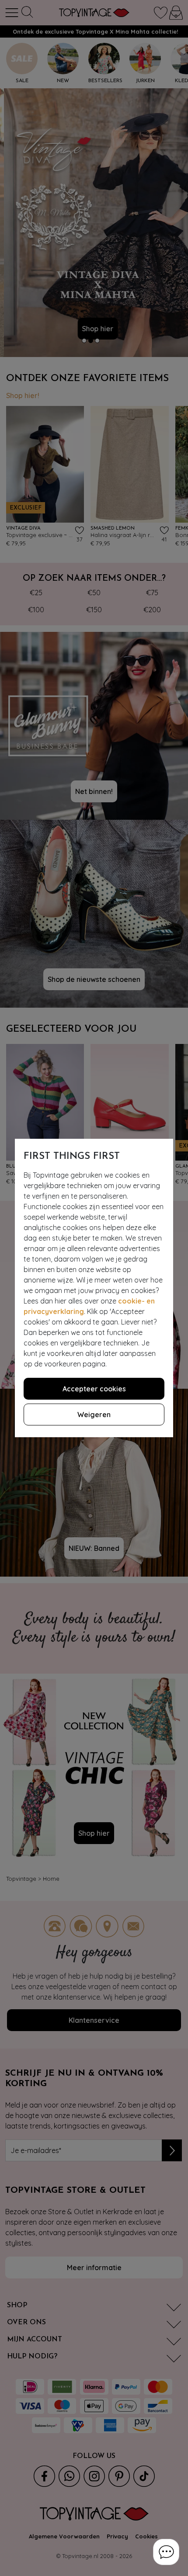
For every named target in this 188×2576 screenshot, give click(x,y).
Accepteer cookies (94, 1389)
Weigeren (94, 1415)
